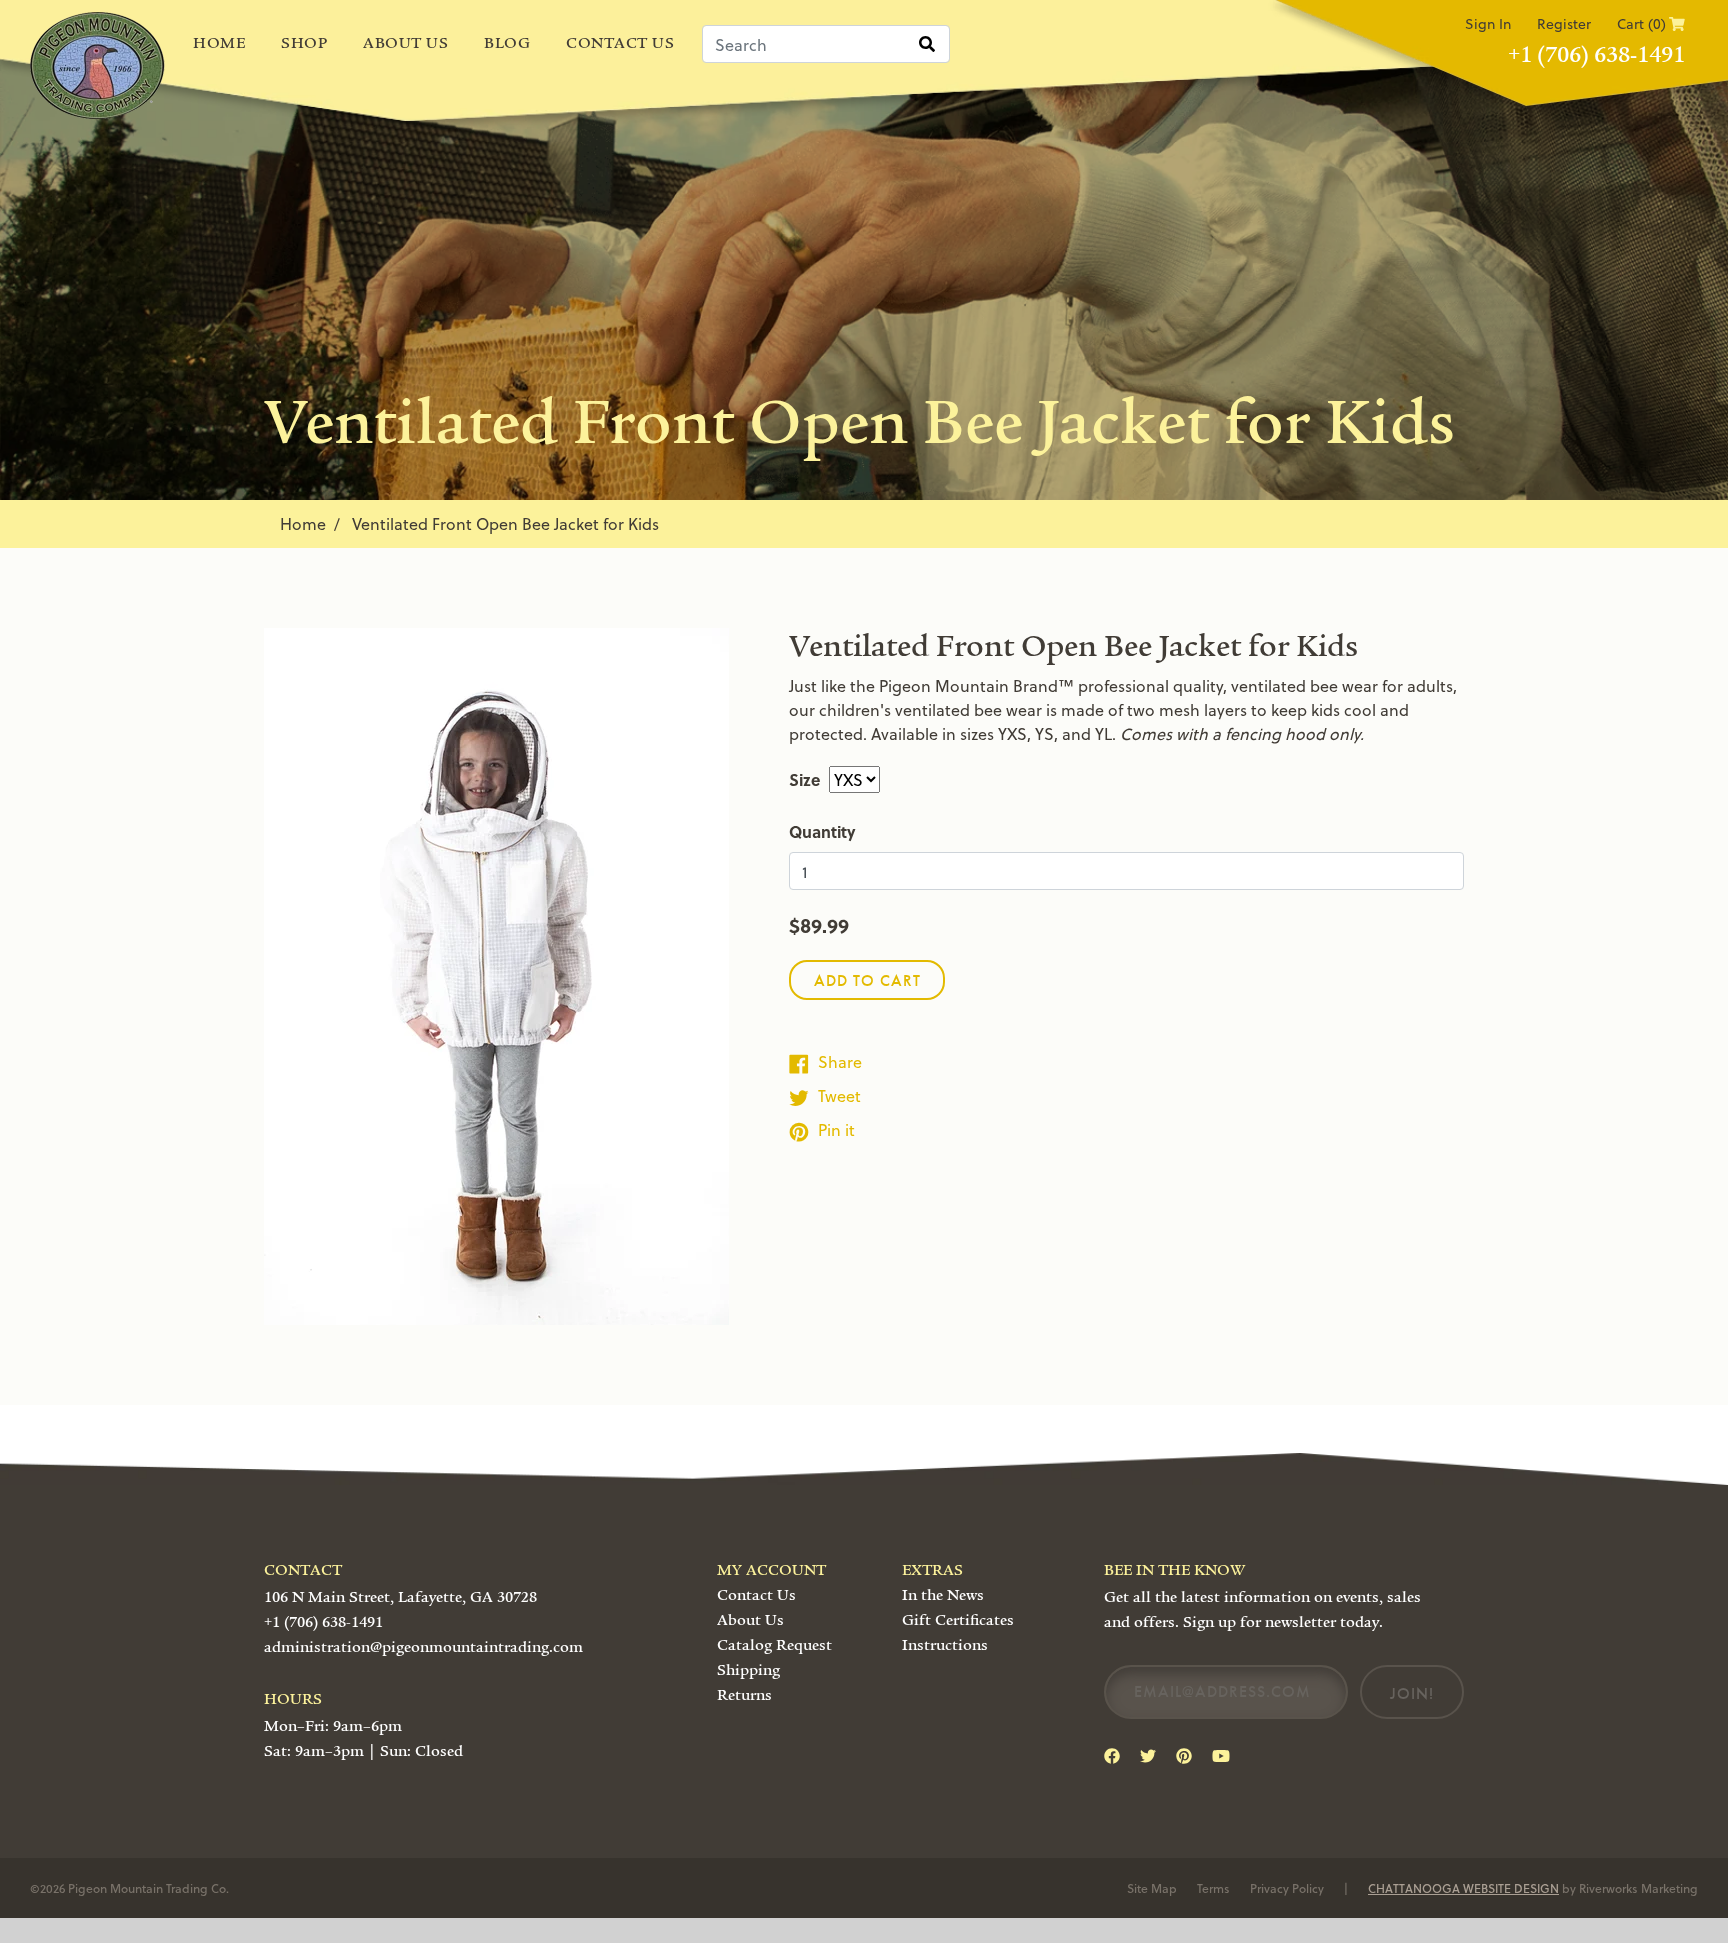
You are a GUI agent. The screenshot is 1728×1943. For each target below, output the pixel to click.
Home (219, 43)
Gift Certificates (958, 1620)
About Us (405, 43)
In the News (943, 1595)
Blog (507, 43)
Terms (1213, 1888)
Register (1564, 23)
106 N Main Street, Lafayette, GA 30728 (400, 1597)
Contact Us (620, 43)
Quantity (822, 831)
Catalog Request (774, 1645)
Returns (744, 1695)
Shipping (748, 1670)
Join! (1412, 1693)
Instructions (945, 1645)
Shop (304, 43)
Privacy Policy (1287, 1888)
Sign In (1488, 23)
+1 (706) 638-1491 (1596, 55)
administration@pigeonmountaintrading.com (423, 1647)
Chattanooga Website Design (1463, 1888)
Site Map (1152, 1888)
